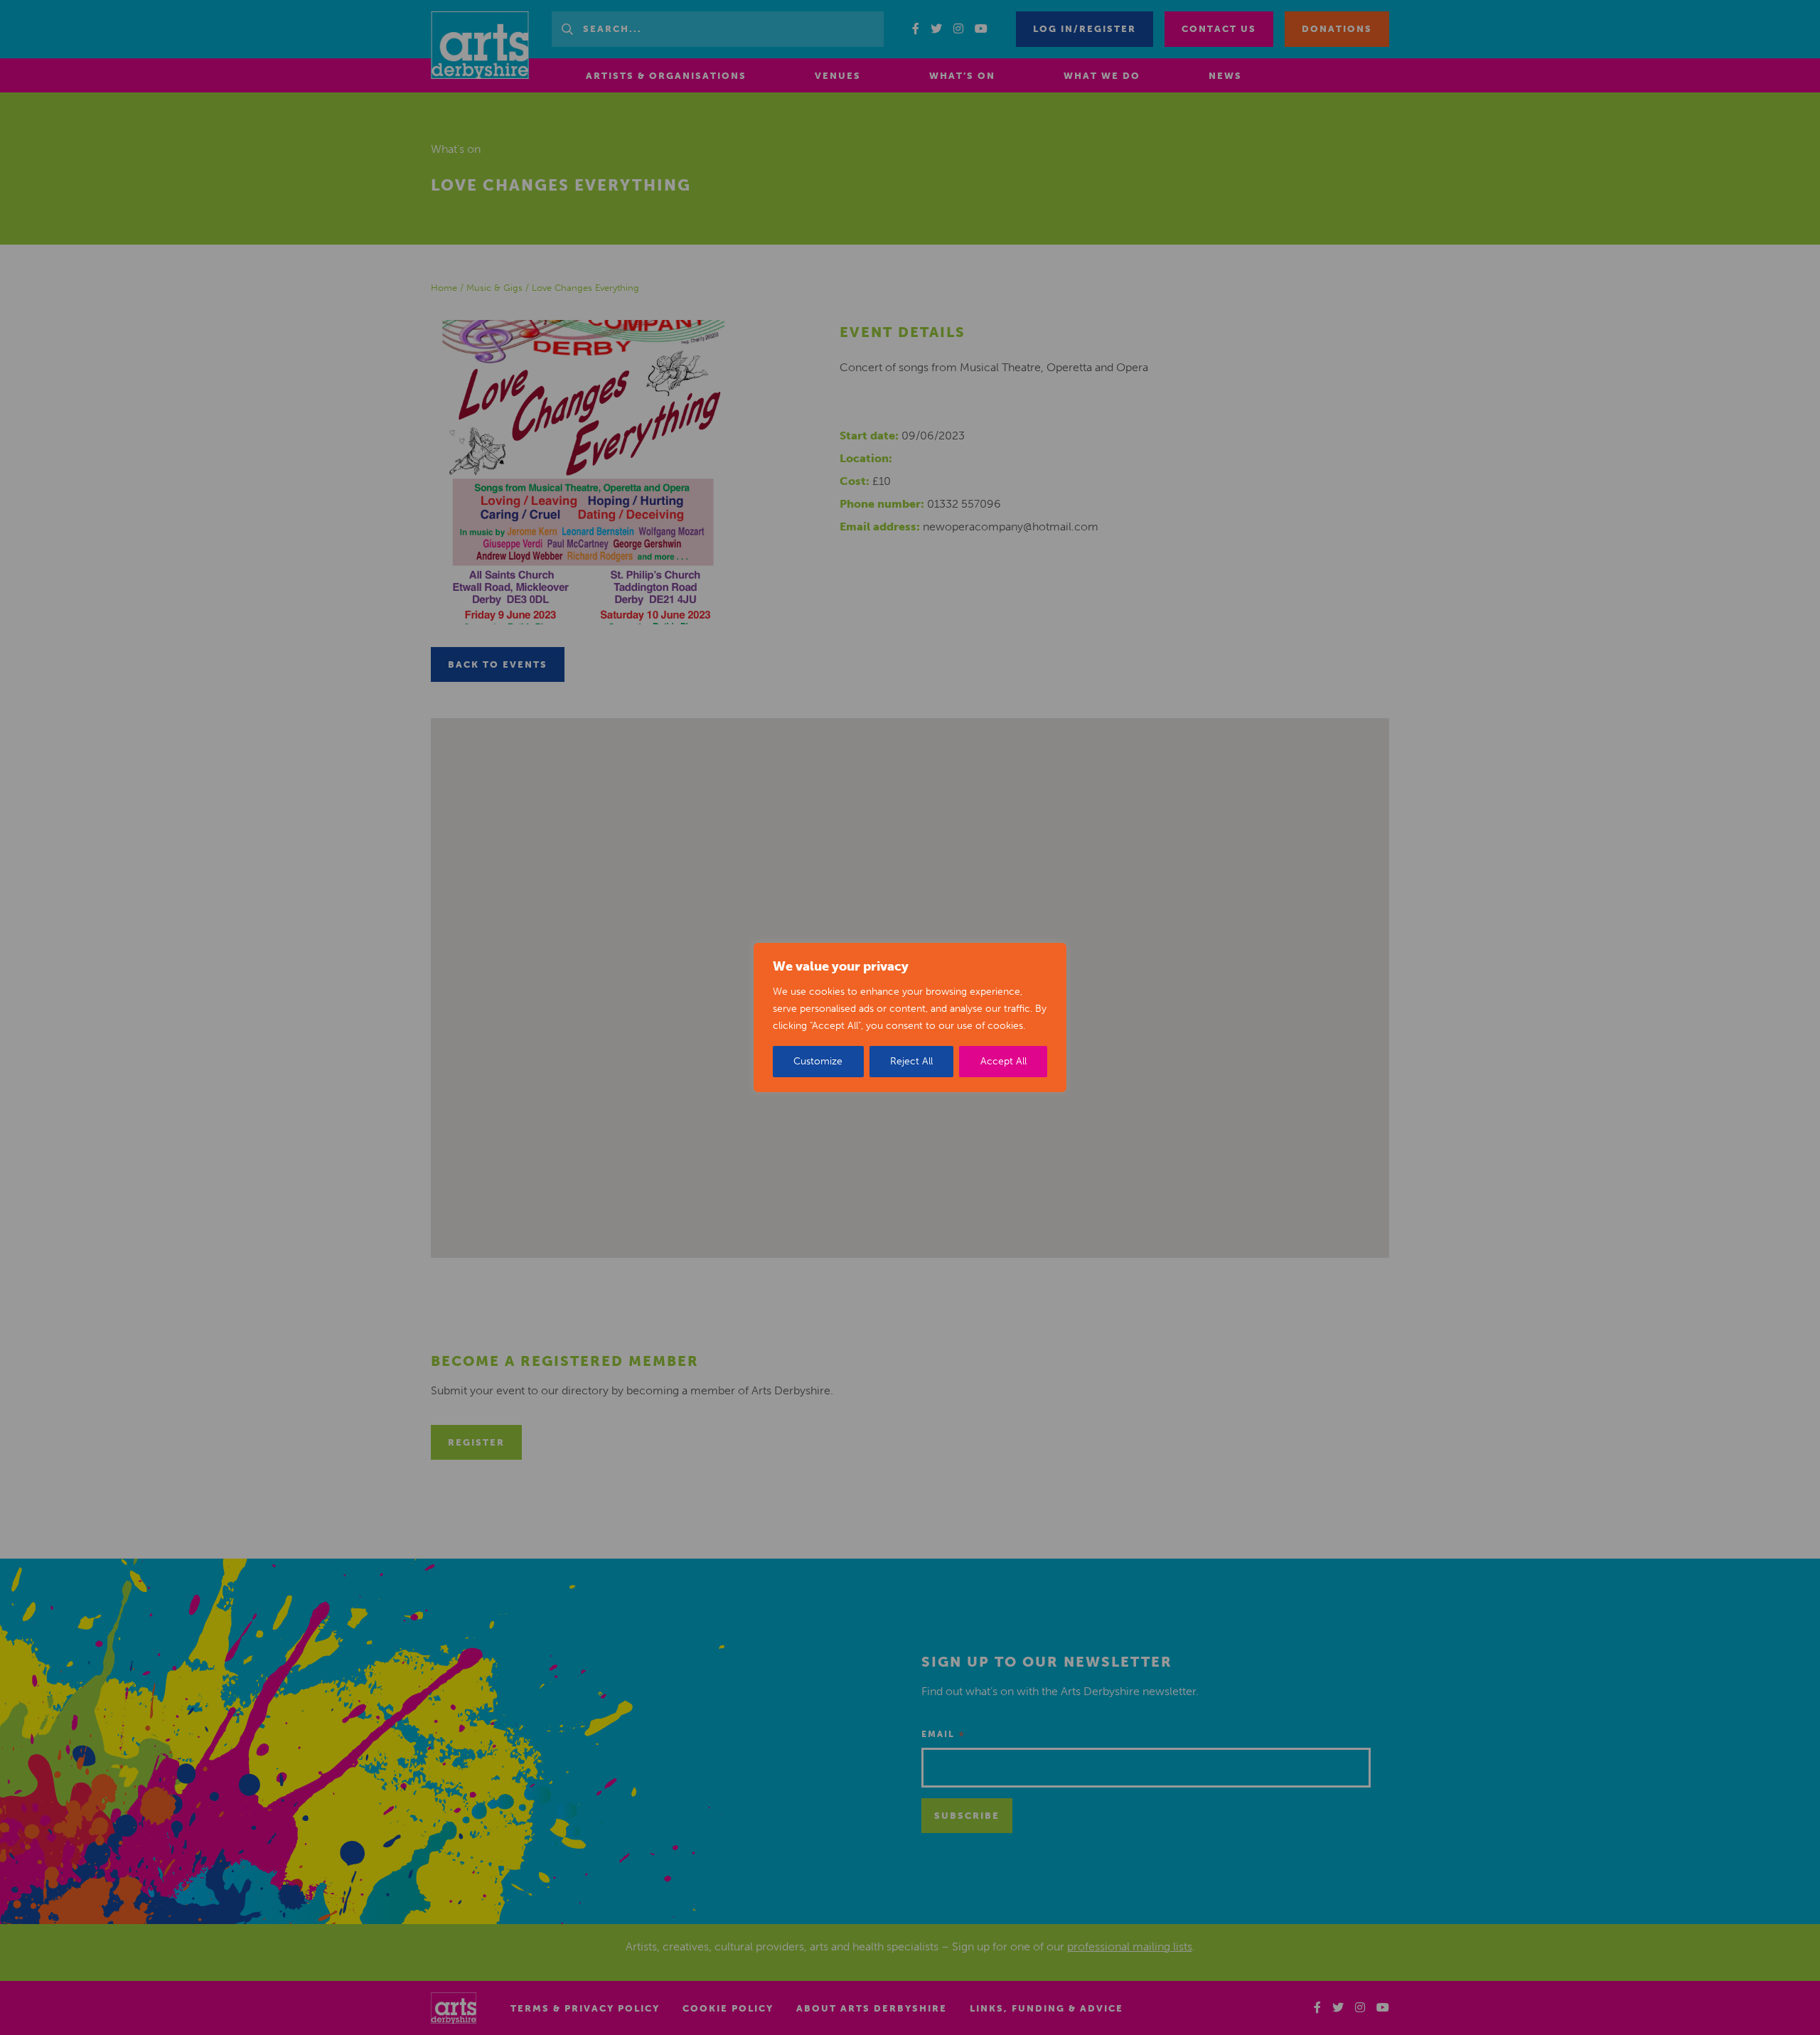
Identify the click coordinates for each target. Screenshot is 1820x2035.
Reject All (911, 1061)
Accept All (1003, 1061)
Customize (818, 1061)
